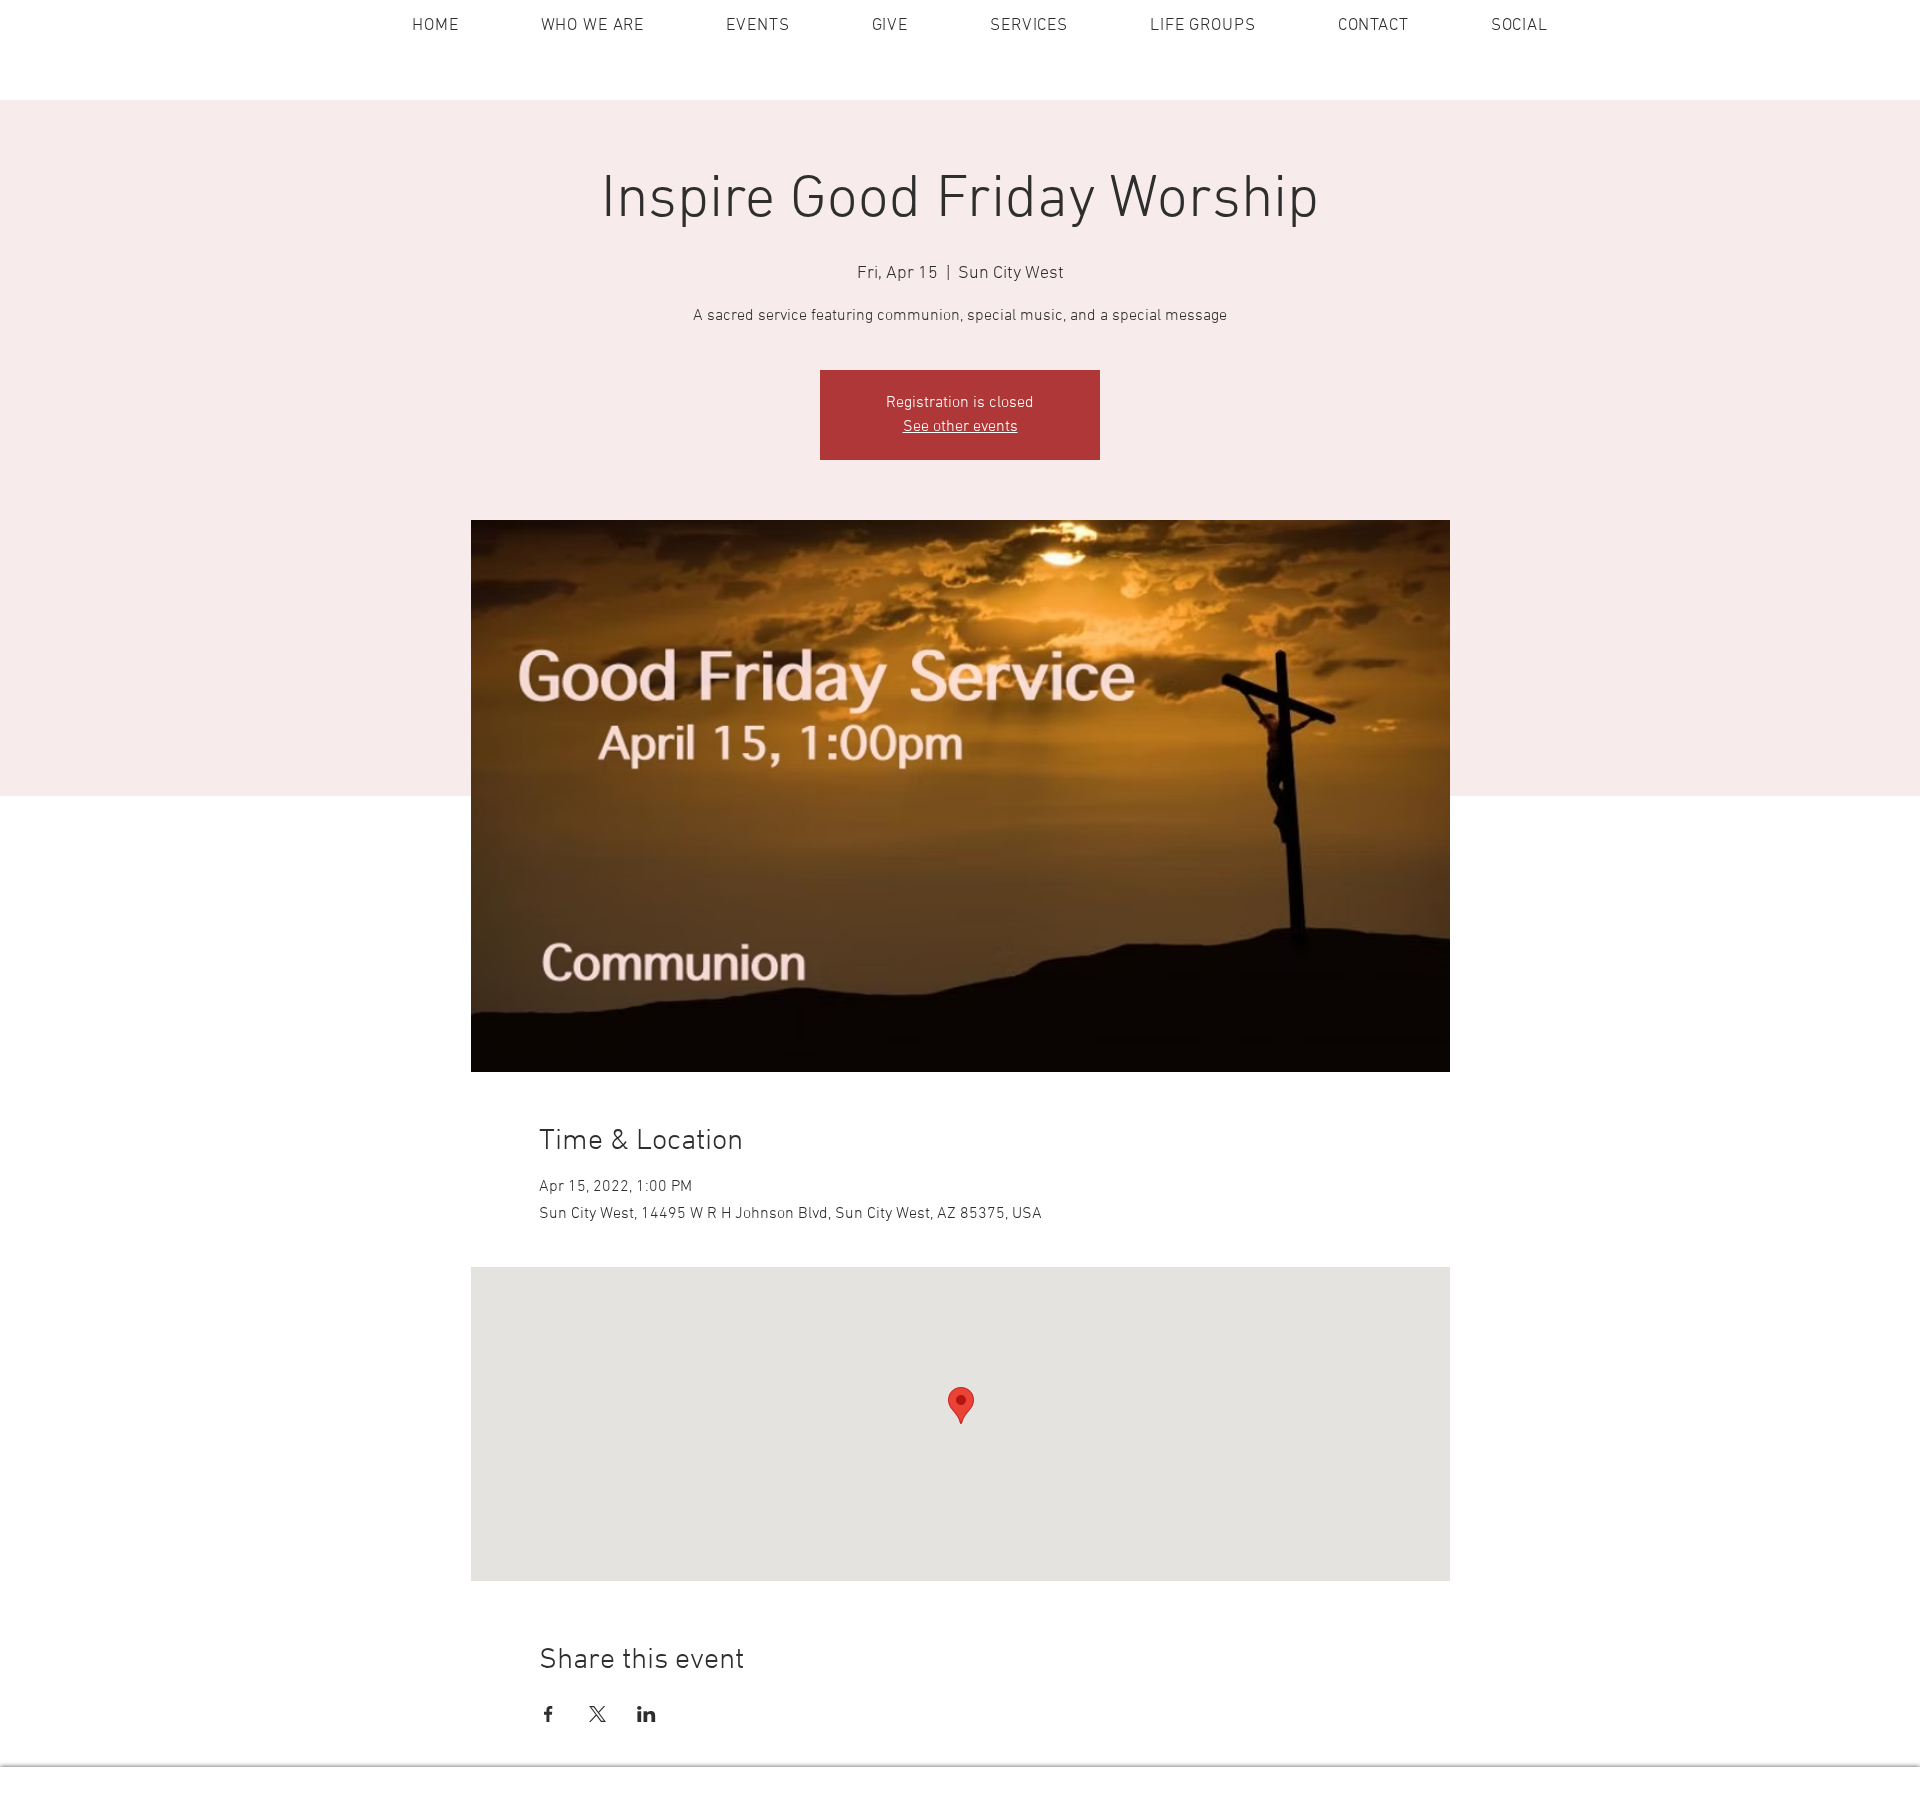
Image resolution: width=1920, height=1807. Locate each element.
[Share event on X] (597, 1714)
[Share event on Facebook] (548, 1714)
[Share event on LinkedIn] (646, 1714)
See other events (960, 427)
